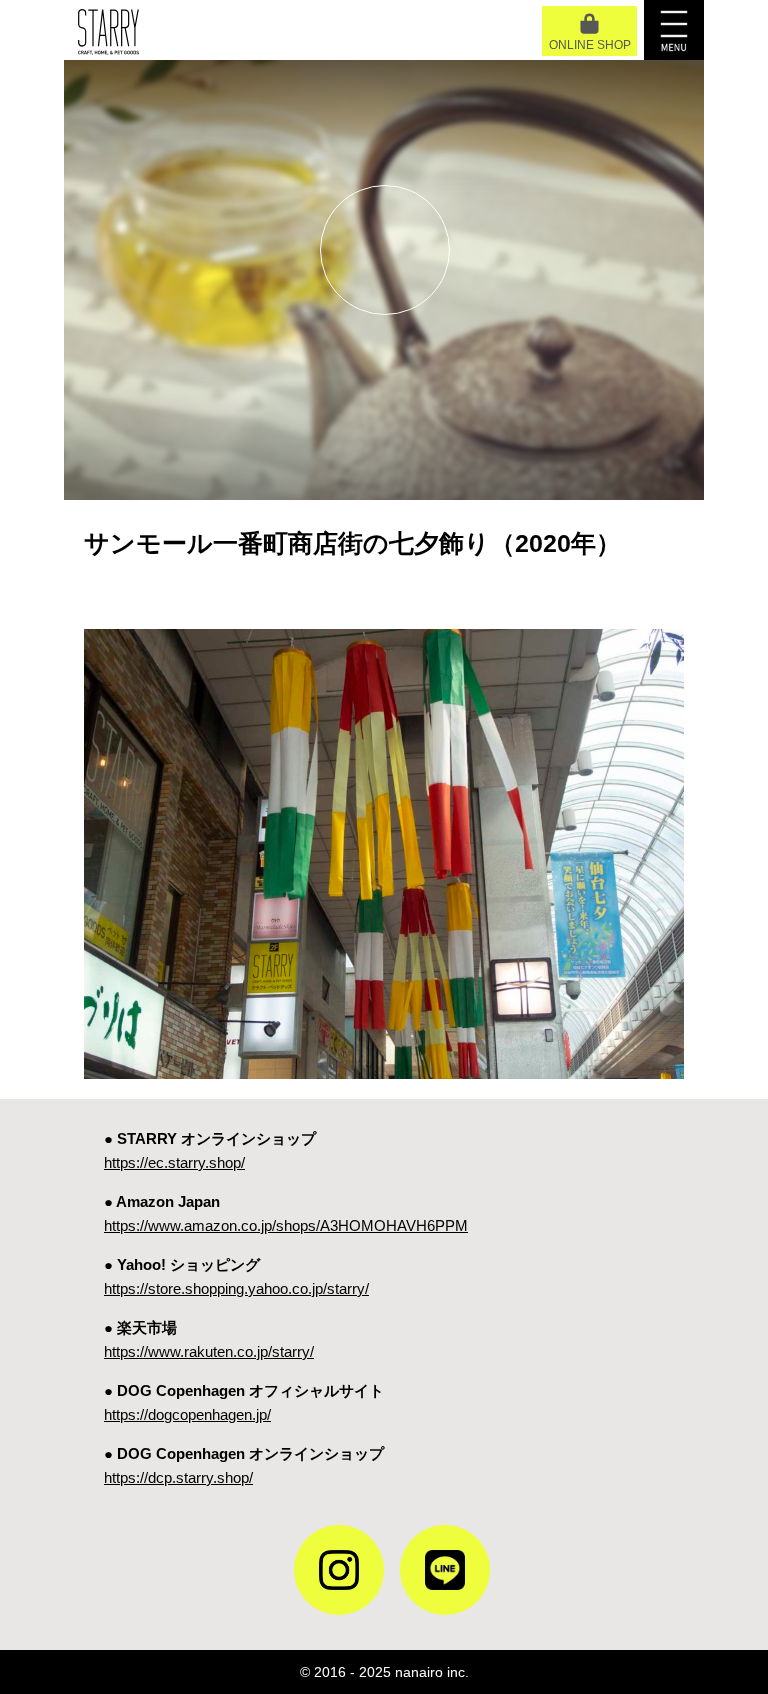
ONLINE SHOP (590, 45)
